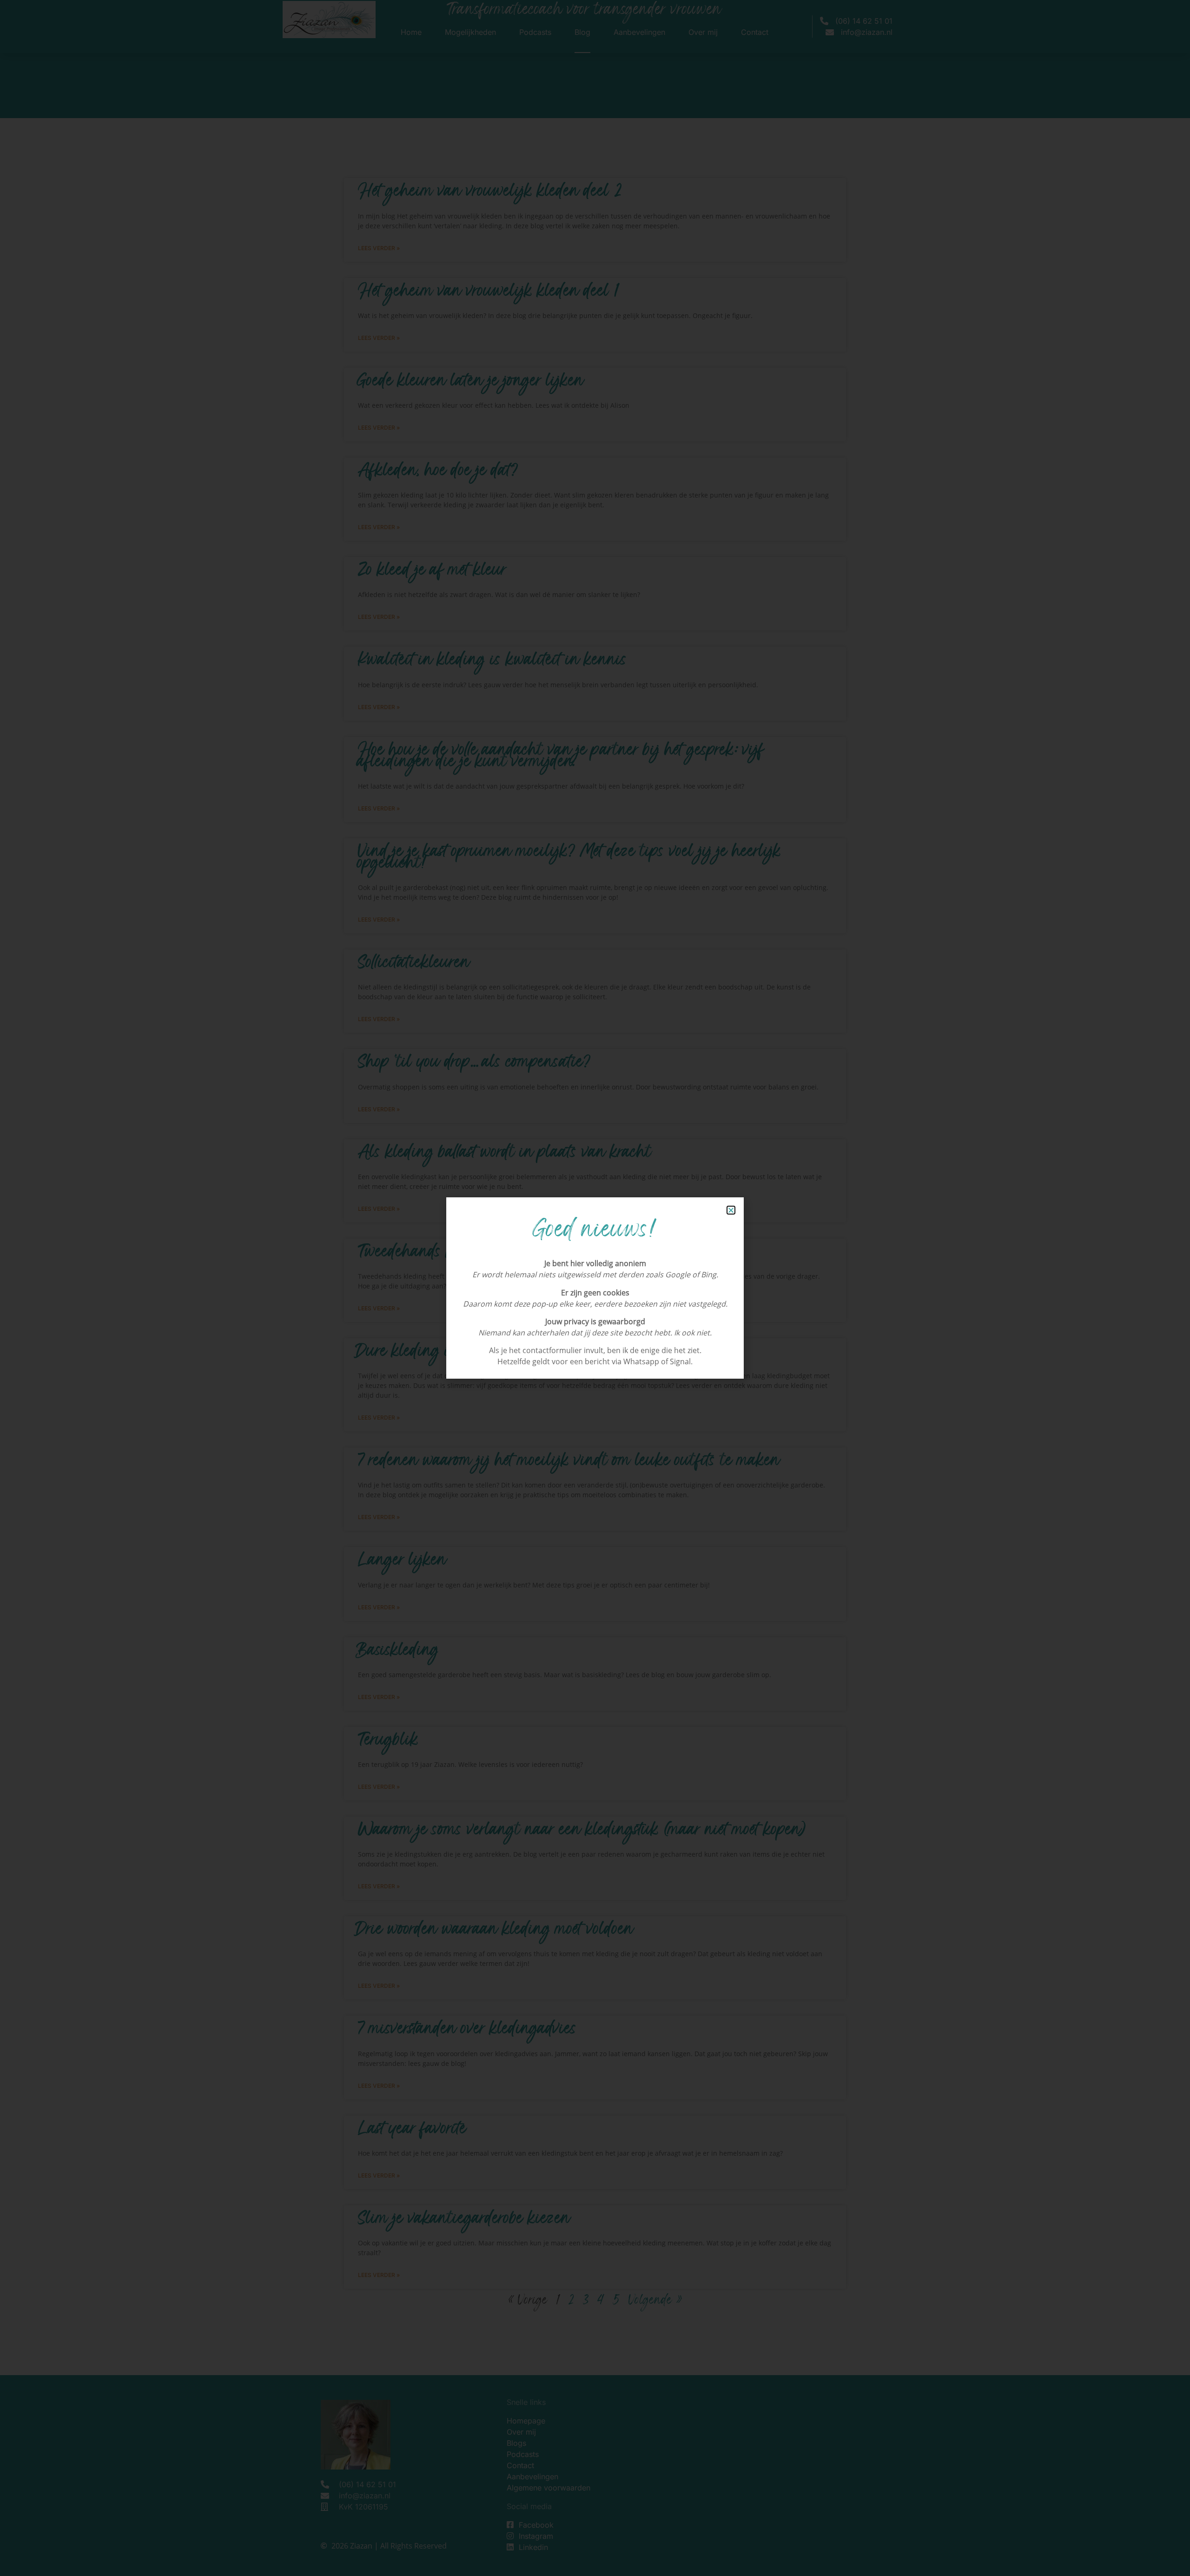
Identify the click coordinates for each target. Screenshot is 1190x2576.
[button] (731, 1210)
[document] (595, 1288)
